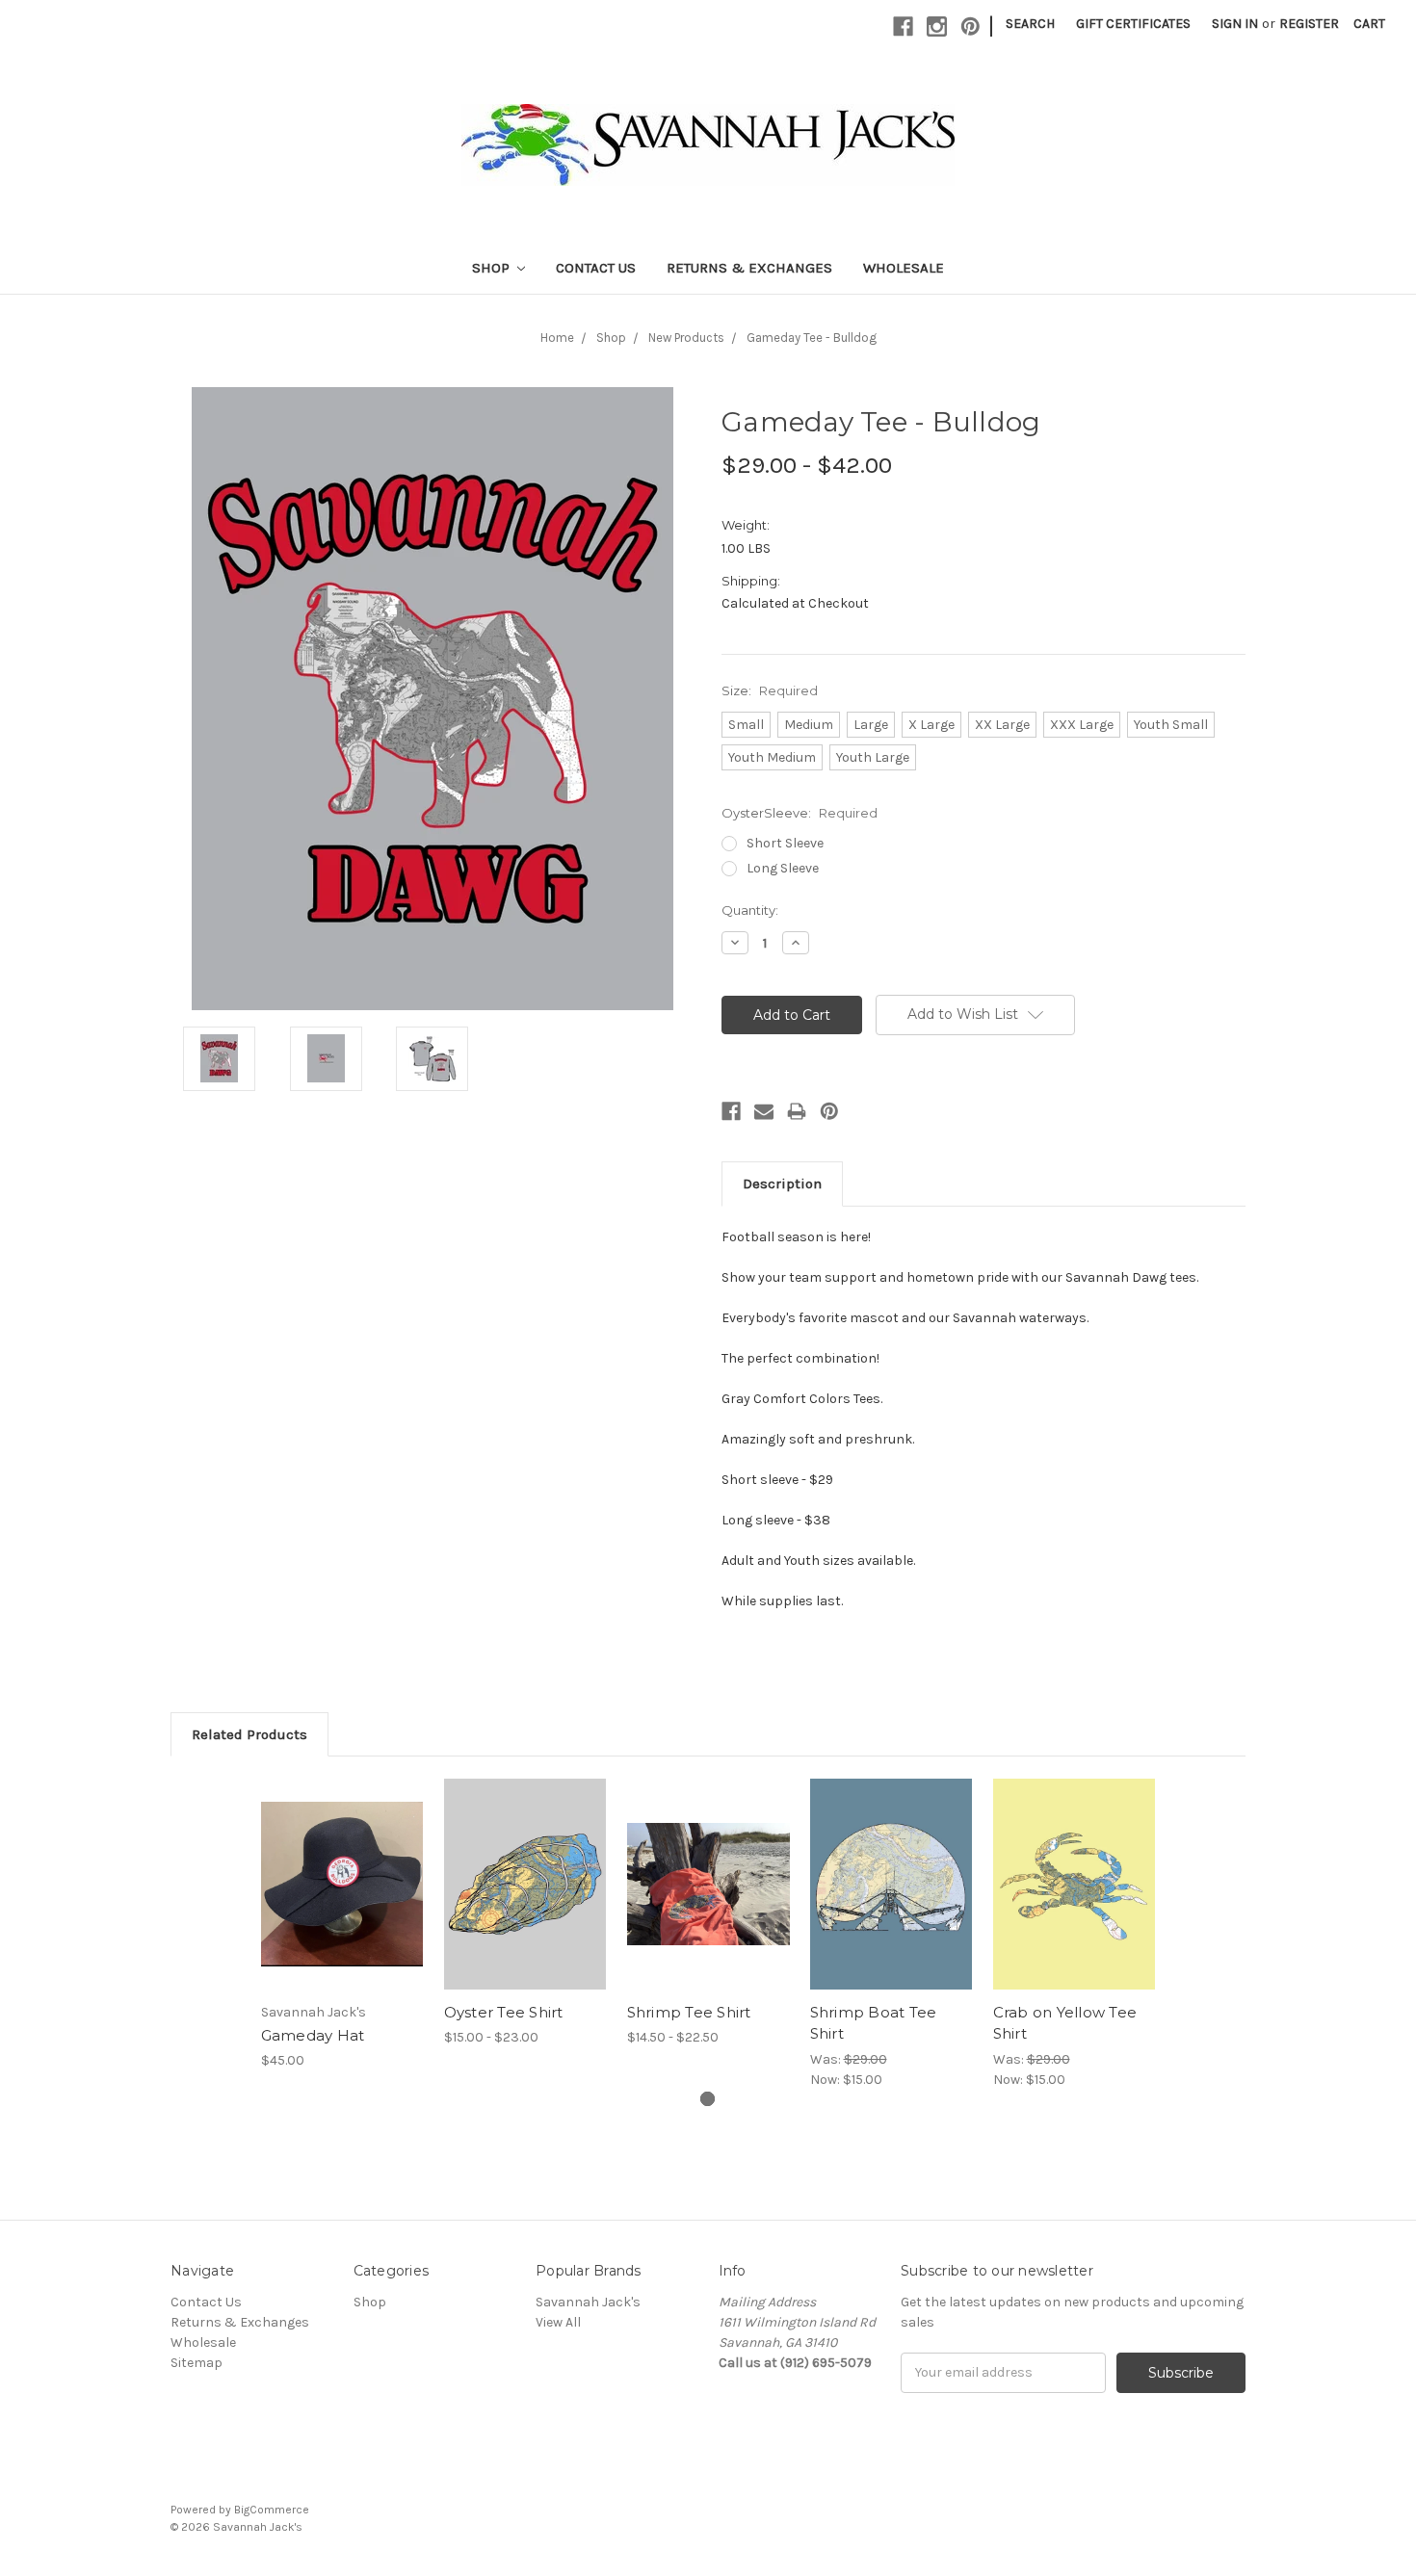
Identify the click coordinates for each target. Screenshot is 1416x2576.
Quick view (342, 1867)
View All (558, 2322)
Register (1309, 24)
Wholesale (904, 268)
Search (1030, 24)
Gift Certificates (1133, 24)
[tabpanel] (342, 1924)
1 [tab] (708, 2099)
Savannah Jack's (588, 2302)
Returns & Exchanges (749, 268)
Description (782, 1184)
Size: (770, 690)
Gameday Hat (313, 2035)
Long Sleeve (783, 868)
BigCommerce (272, 2510)
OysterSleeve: (800, 813)
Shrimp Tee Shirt (689, 2012)
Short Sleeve (785, 843)
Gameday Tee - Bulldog (812, 338)
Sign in (1235, 24)
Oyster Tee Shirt (504, 2012)
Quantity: (750, 910)
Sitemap (197, 2363)
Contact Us (596, 268)
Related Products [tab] (249, 1734)
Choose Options (342, 1901)
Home (557, 338)
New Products (686, 338)
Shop (493, 268)
